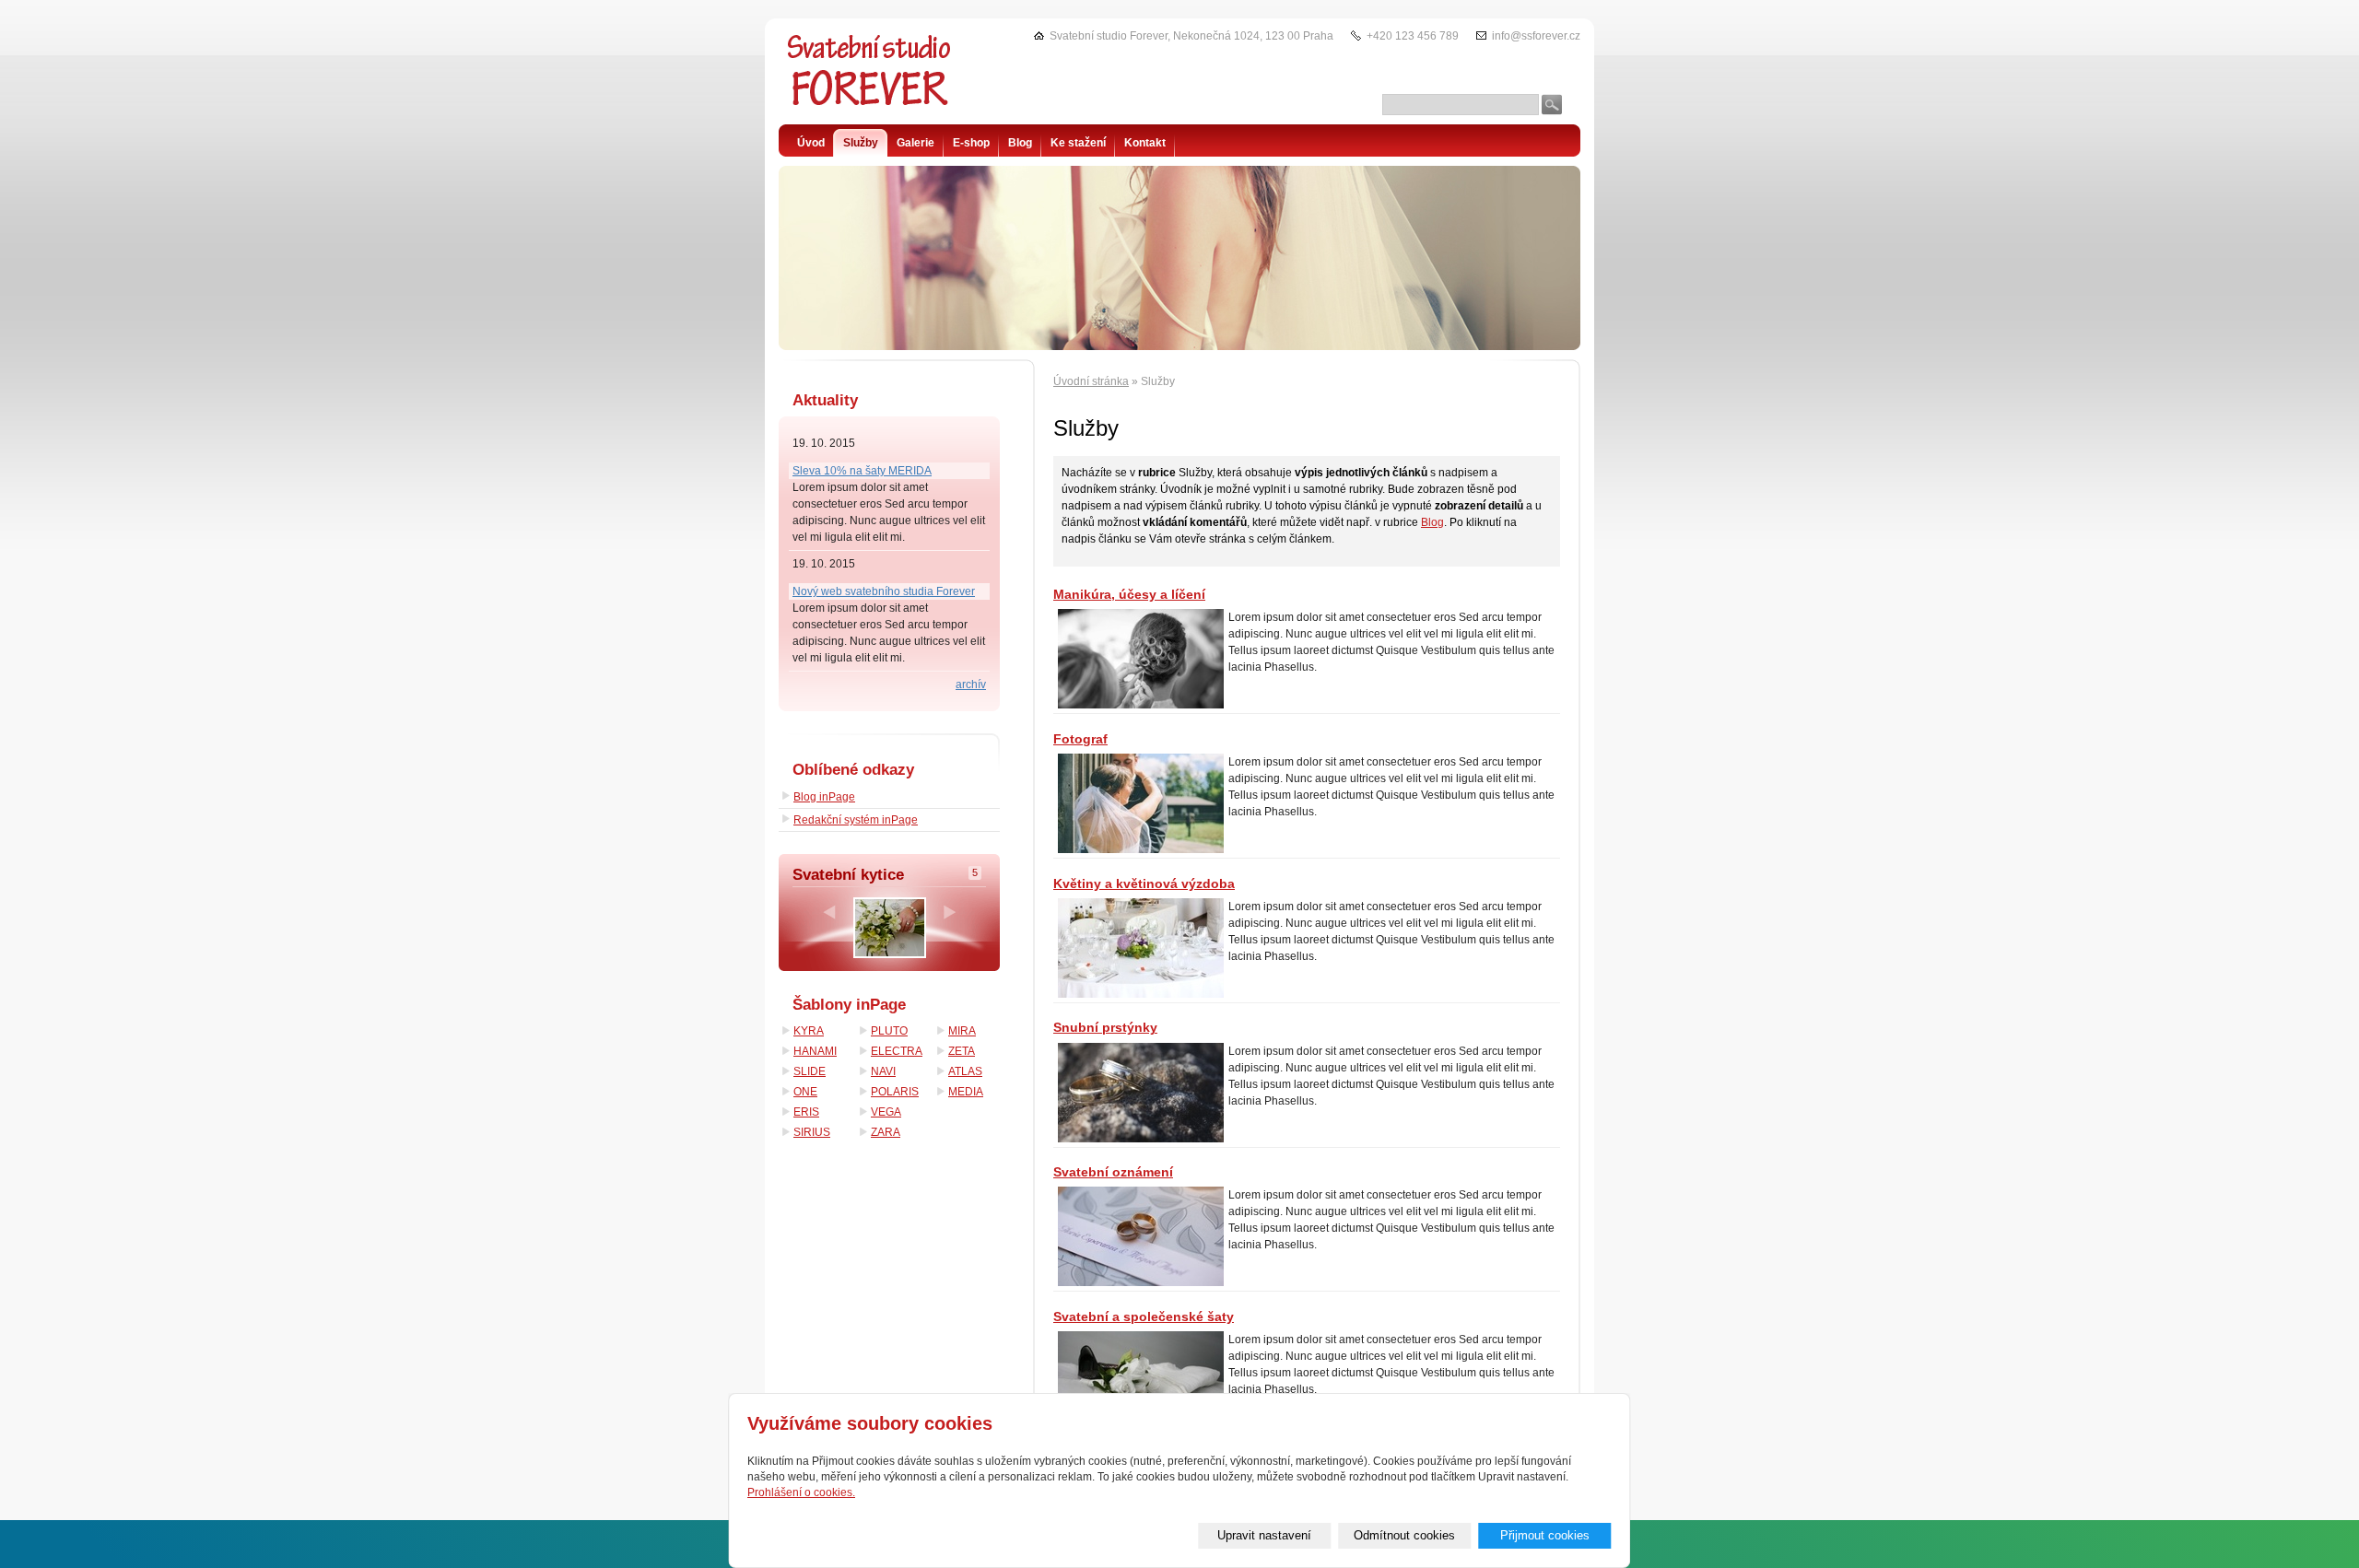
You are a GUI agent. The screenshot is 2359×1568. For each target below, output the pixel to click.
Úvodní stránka (1091, 381)
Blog (1432, 522)
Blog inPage (824, 797)
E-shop (971, 143)
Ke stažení (1078, 143)
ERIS (806, 1112)
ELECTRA (897, 1051)
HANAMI (815, 1051)
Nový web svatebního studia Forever (884, 591)
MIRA (962, 1031)
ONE (805, 1092)
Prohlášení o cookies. (801, 1492)
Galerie (915, 143)
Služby (861, 143)
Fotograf (1080, 739)
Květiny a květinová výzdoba (1144, 883)
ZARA (886, 1132)
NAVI (883, 1071)
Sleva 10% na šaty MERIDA (862, 471)
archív (971, 685)
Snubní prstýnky (1105, 1027)
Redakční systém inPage (856, 820)
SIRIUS (812, 1132)
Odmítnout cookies (1404, 1535)
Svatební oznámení (1113, 1172)
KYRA (809, 1031)
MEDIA (966, 1092)
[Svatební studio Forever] (871, 78)
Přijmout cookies (1545, 1535)
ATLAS (965, 1071)
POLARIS (895, 1092)
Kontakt (1145, 143)
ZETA (962, 1051)
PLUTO (889, 1031)
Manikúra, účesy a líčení (1129, 594)
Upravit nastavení (1264, 1535)
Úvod (811, 143)
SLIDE (810, 1071)
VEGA (886, 1112)
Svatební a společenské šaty (1144, 1316)
